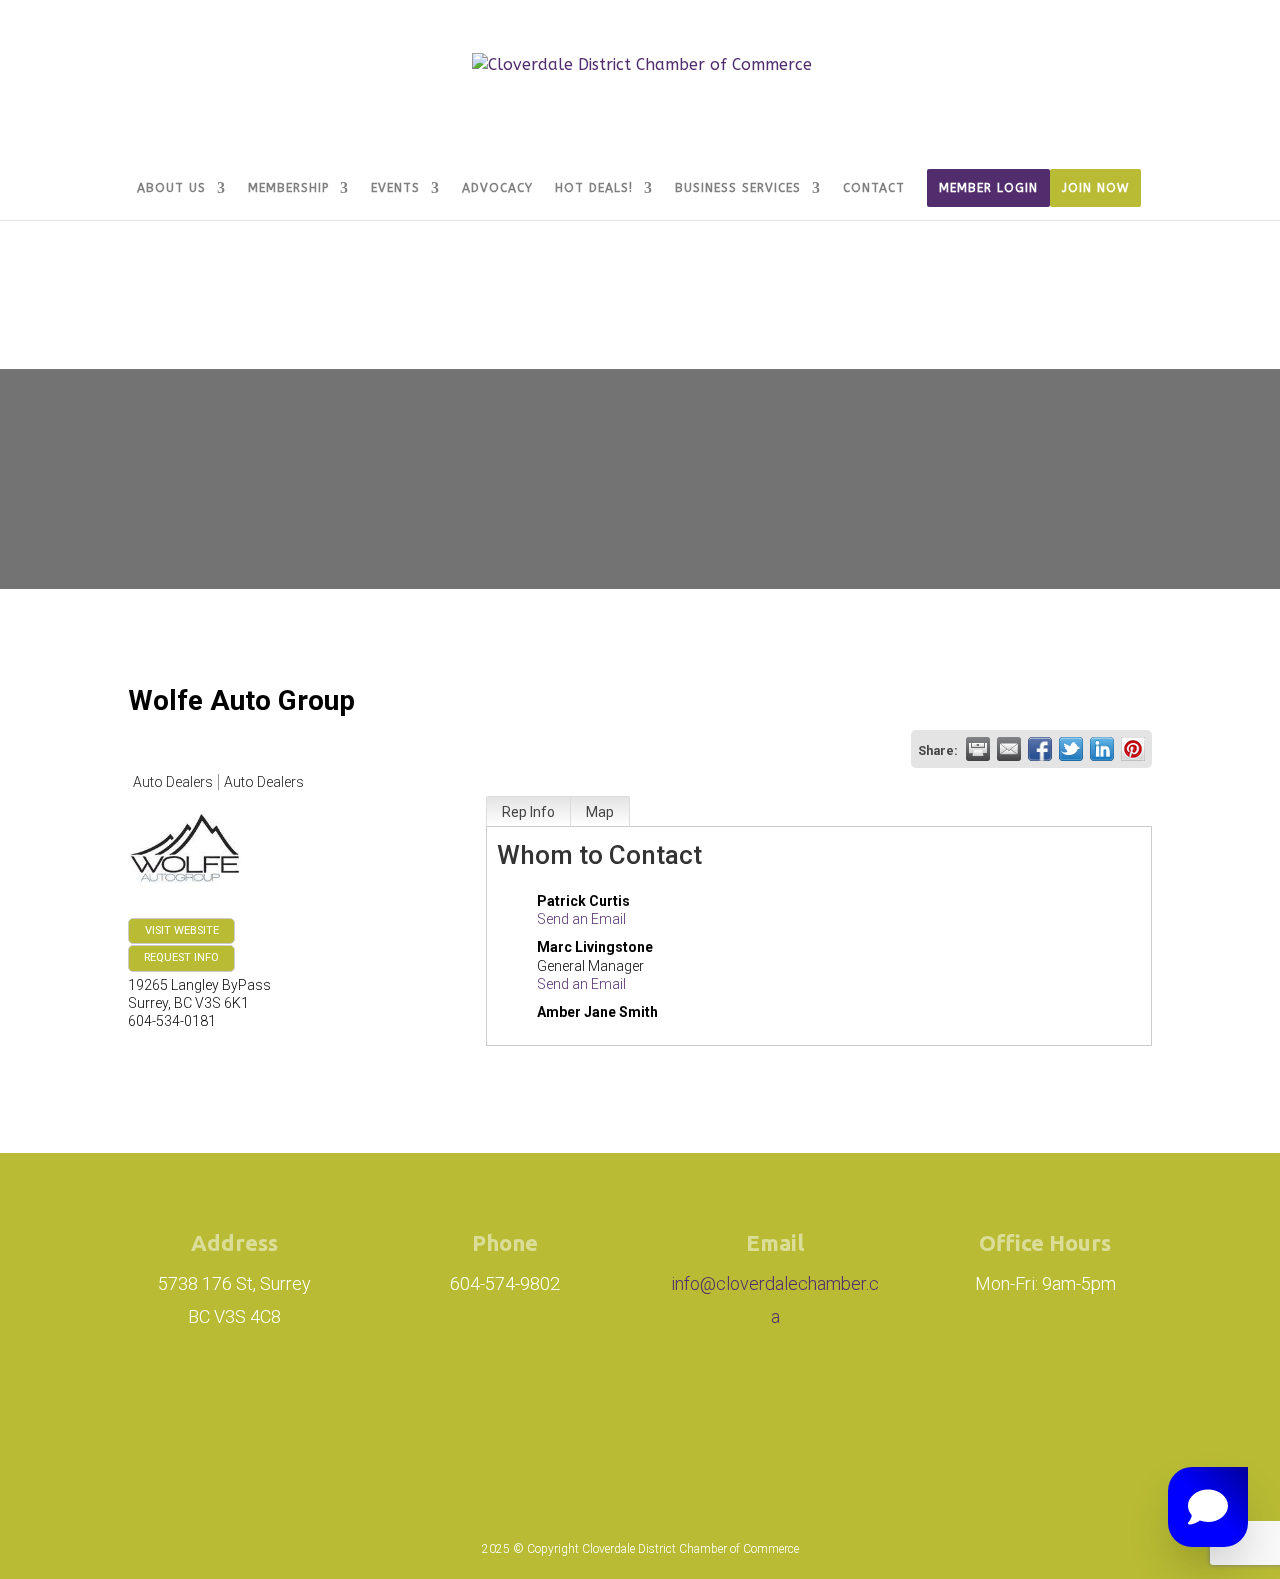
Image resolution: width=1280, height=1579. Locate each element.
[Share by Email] (1009, 749)
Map (600, 812)
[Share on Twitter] (1071, 749)
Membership (288, 188)
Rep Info (528, 812)
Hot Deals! (594, 188)
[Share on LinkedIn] (1102, 749)
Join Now (1095, 188)
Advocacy (497, 188)
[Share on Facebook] (1040, 749)
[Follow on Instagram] (516, 1415)
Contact (874, 188)
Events (395, 188)
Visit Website (182, 930)
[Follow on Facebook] (628, 1415)
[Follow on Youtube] (786, 1415)
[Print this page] (978, 749)
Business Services (738, 188)
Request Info (181, 957)
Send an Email (581, 919)
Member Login (988, 188)
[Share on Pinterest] (1133, 749)
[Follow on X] (718, 1415)
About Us (171, 188)
